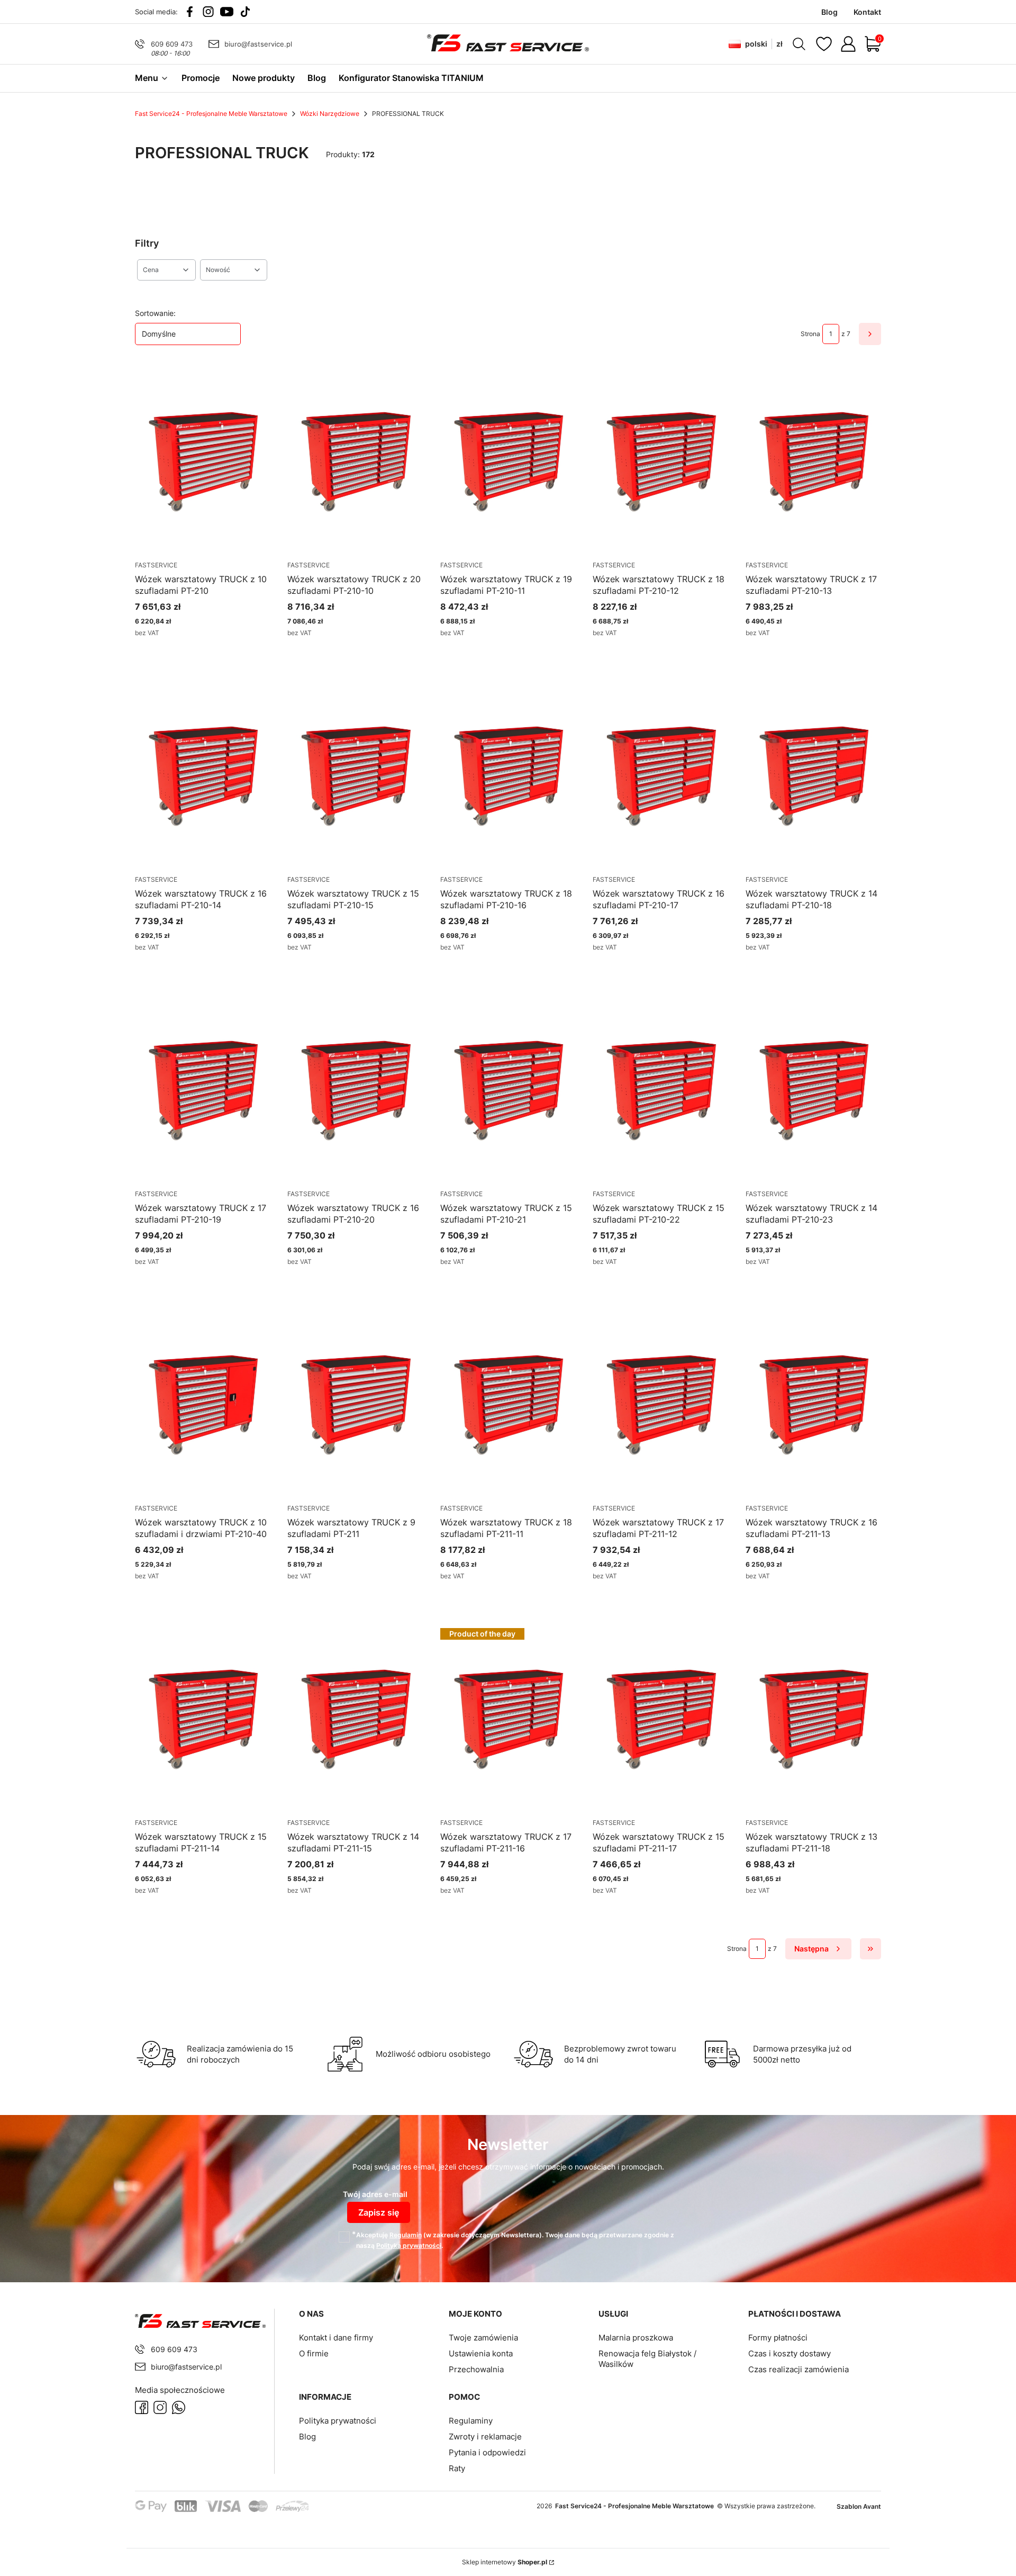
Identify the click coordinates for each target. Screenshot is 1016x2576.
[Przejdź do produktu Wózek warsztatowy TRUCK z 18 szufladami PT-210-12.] (660, 462)
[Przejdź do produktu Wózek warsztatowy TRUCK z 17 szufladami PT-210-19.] (203, 1090)
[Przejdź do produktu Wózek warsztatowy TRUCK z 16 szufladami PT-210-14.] (203, 776)
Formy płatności (778, 2338)
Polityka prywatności (338, 2421)
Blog (307, 2437)
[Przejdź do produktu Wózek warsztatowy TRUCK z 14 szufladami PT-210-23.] (813, 1090)
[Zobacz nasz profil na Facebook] (190, 12)
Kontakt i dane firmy (336, 2338)
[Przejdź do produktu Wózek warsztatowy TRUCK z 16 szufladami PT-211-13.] (813, 1405)
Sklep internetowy (505, 2562)
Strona (810, 334)
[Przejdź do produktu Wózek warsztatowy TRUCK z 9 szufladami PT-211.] (355, 1405)
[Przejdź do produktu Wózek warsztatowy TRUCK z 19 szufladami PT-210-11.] (508, 462)
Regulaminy (471, 2421)
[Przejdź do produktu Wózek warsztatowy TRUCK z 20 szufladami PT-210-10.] (355, 462)
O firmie (314, 2353)
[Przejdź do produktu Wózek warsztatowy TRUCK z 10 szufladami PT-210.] (203, 462)
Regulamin (406, 2235)
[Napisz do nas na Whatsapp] (179, 2407)
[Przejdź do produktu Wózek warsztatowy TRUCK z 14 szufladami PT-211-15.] (355, 1719)
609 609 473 (172, 44)
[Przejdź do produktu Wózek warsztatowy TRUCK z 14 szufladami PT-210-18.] (813, 776)
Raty (457, 2468)
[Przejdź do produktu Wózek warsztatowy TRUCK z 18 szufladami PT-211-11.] (508, 1405)
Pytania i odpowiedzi (487, 2452)
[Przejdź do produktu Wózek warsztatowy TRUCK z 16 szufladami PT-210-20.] (355, 1090)
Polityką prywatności (409, 2245)
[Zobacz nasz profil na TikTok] (245, 12)
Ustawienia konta (481, 2353)
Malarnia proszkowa (636, 2338)
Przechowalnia (476, 2369)
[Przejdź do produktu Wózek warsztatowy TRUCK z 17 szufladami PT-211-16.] (508, 1719)
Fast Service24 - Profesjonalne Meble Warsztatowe (211, 114)
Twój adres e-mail (375, 2194)
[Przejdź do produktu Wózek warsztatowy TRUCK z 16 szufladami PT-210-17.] (660, 776)
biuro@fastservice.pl (258, 44)
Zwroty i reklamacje (485, 2437)
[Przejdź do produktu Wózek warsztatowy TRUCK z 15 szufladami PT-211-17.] (660, 1719)
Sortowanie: (155, 313)
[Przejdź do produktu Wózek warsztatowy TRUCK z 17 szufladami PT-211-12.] (660, 1405)
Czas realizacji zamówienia (799, 2369)
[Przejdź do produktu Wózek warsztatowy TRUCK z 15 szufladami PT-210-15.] (355, 776)
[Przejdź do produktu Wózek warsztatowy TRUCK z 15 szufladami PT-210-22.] (660, 1090)
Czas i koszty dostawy (790, 2353)
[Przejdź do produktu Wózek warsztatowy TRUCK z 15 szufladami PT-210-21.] (508, 1090)
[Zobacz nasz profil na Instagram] (208, 12)
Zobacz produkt (190, 652)
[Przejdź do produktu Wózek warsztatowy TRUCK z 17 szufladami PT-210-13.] (813, 462)
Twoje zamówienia (483, 2338)
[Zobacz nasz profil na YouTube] (227, 12)
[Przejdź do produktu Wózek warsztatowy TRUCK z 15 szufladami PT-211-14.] (203, 1719)
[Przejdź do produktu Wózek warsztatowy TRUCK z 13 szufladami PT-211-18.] (813, 1719)
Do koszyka (647, 652)
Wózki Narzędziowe (330, 114)
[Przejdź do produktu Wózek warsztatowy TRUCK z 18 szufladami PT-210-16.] (508, 776)
